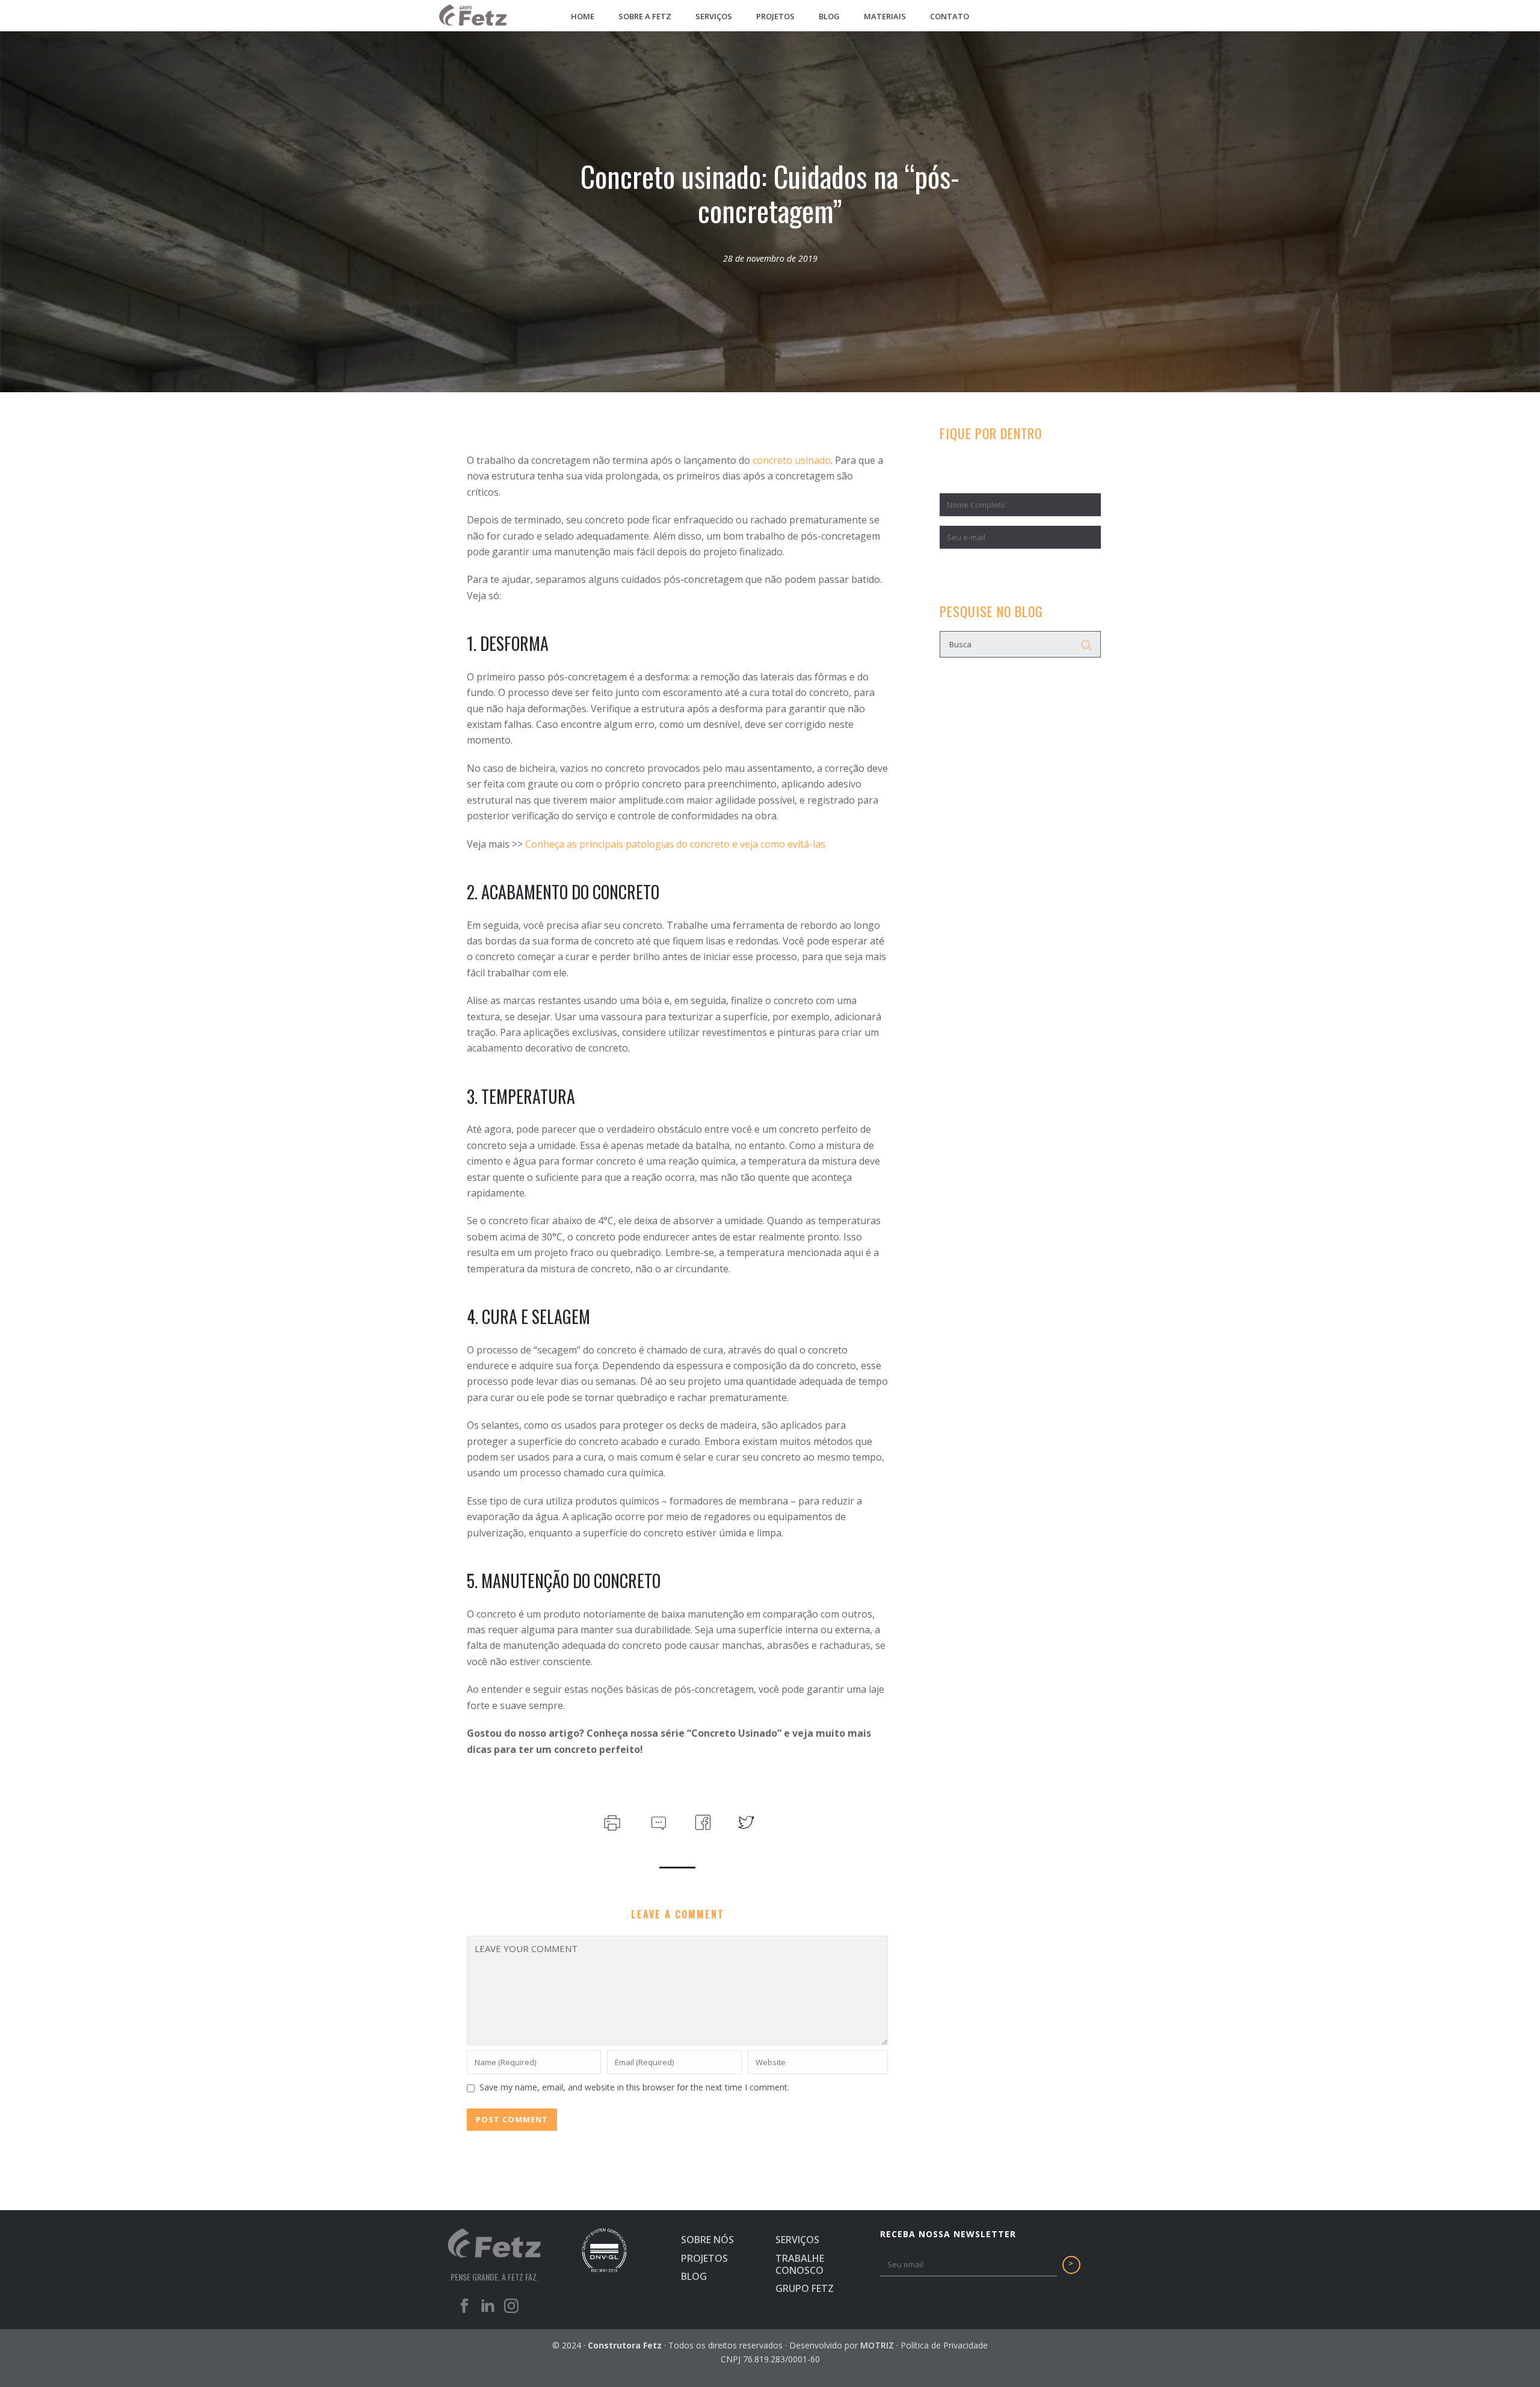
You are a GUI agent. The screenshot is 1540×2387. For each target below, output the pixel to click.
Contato (950, 16)
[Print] (611, 1821)
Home (583, 16)
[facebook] (464, 2309)
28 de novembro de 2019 (770, 258)
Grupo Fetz (805, 2288)
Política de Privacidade (944, 2345)
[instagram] (511, 2309)
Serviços (714, 16)
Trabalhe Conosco (800, 2264)
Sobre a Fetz (645, 16)
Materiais (885, 16)
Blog (829, 16)
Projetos (775, 16)
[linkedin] (488, 2309)
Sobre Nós (707, 2240)
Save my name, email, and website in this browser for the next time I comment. (634, 2087)
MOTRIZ (877, 2345)
